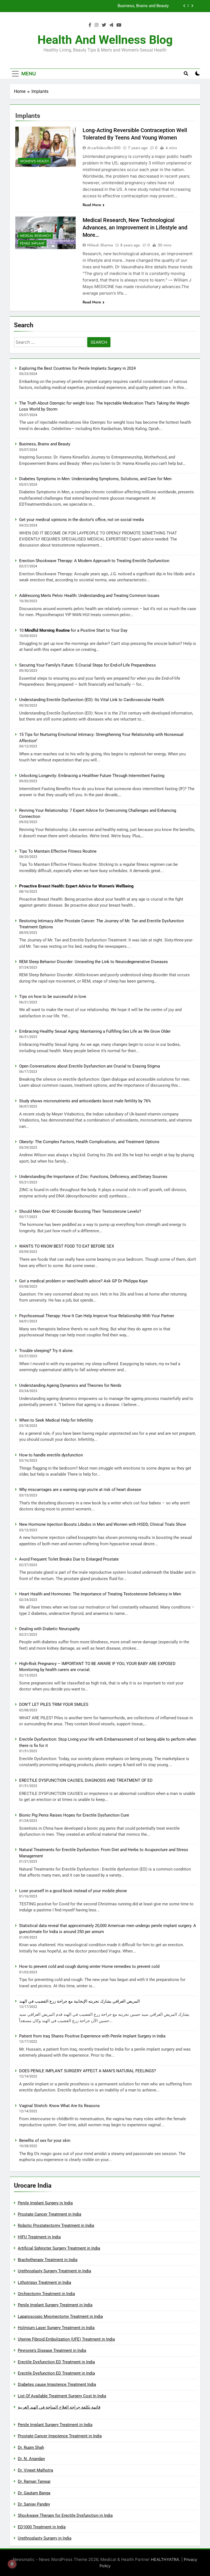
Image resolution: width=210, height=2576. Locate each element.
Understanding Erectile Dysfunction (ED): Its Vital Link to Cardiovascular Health (92, 700)
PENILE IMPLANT (32, 243)
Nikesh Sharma (100, 245)
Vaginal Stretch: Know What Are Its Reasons (59, 2106)
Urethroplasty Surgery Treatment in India (54, 2271)
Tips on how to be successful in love (53, 997)
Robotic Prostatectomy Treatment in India (56, 2225)
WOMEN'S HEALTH (34, 161)
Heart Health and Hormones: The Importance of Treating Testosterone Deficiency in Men (100, 1594)
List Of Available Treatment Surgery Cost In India (62, 2396)
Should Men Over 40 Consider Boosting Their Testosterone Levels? (80, 1211)
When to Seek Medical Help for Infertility (56, 1420)
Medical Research (35, 236)
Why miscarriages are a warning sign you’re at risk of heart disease (80, 1490)
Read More (92, 205)
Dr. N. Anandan (31, 2459)
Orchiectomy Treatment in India (46, 2294)
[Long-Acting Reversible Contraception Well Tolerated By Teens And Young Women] (46, 147)
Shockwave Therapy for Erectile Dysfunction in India (65, 2515)
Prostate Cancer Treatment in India (49, 2214)
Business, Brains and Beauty (45, 444)
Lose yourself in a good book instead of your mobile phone (73, 1891)
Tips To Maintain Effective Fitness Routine (58, 851)
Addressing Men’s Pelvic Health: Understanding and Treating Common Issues (89, 596)
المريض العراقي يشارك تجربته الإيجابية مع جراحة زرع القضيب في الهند (79, 2001)
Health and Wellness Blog (105, 40)
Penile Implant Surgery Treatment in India (55, 2305)
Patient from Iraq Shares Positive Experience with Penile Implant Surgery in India (92, 2036)
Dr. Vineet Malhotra (35, 2470)
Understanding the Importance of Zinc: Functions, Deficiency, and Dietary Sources (93, 1177)
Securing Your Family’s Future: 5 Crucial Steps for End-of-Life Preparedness (87, 665)
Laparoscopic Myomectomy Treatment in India (60, 2316)
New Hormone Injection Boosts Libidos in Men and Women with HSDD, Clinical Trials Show (103, 1524)
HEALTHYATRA (165, 2559)
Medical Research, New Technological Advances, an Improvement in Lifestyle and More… (135, 227)
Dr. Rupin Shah (31, 2447)
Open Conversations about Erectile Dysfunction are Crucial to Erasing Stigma (90, 1066)
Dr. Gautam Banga (34, 2493)
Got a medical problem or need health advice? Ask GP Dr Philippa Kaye (83, 1281)
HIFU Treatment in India (39, 2237)
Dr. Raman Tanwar (34, 2481)
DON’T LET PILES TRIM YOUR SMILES (54, 1704)
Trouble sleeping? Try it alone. (46, 1351)
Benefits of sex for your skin (45, 2141)
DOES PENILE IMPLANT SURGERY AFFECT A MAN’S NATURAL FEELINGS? (87, 2071)
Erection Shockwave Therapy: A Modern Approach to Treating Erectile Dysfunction (94, 561)
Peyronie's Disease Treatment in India (52, 2350)
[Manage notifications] (12, 2564)
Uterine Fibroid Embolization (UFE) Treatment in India (66, 2339)
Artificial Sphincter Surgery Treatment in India (59, 2248)
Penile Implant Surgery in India (45, 2203)
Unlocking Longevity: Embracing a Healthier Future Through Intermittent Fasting (92, 776)
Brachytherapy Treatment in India (48, 2260)
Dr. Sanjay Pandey (34, 2504)
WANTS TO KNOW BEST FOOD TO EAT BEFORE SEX (67, 1246)
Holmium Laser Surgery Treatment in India (56, 2328)
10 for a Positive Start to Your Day (73, 630)
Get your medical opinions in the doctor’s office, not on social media (81, 520)
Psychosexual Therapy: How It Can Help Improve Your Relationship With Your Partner (97, 1316)
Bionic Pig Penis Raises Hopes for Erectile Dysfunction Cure (74, 1815)
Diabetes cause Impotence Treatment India (57, 2384)
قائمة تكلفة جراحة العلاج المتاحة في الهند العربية (59, 2407)
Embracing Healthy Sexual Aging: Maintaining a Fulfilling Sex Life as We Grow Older (95, 1031)
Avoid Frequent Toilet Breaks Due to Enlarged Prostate (69, 1559)
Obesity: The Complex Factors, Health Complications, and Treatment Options (89, 1142)
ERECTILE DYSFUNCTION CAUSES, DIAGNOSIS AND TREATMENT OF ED (86, 1780)
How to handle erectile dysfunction (51, 1455)
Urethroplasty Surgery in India (45, 2538)
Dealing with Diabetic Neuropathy (49, 1629)
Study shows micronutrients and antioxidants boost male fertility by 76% (85, 1101)
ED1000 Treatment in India (42, 2527)
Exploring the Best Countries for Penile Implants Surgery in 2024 (77, 368)
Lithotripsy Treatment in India (44, 2282)
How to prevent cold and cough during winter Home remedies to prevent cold (89, 1966)
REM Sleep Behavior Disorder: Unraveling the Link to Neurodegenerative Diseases (94, 962)
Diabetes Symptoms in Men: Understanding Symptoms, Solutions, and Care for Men (93, 6)
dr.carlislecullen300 (104, 148)
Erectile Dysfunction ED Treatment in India (56, 2362)
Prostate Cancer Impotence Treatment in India (60, 2436)
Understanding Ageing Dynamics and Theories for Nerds (70, 1385)
